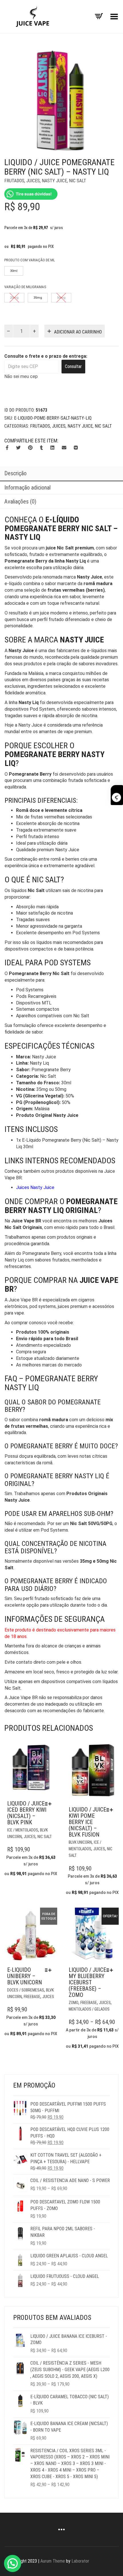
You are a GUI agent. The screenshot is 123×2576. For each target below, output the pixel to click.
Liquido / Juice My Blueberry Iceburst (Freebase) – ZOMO (87, 1982)
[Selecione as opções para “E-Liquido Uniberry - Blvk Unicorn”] (50, 1970)
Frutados (14, 181)
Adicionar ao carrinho (78, 332)
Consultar (73, 366)
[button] (13, 2563)
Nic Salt (78, 181)
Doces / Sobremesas (26, 1990)
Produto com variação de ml (30, 260)
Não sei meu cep (21, 376)
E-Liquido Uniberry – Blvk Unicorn (25, 1976)
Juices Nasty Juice (35, 1187)
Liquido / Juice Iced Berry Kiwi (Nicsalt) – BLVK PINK (27, 1813)
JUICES (33, 181)
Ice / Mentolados (23, 1830)
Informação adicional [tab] (27, 488)
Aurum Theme (53, 2561)
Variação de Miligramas (25, 287)
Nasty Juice (54, 181)
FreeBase (32, 1997)
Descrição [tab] (15, 473)
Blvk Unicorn (80, 1842)
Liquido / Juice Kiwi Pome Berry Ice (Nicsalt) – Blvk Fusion (87, 1822)
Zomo (74, 2003)
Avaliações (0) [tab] (20, 502)
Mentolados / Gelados (89, 2009)
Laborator (80, 2561)
